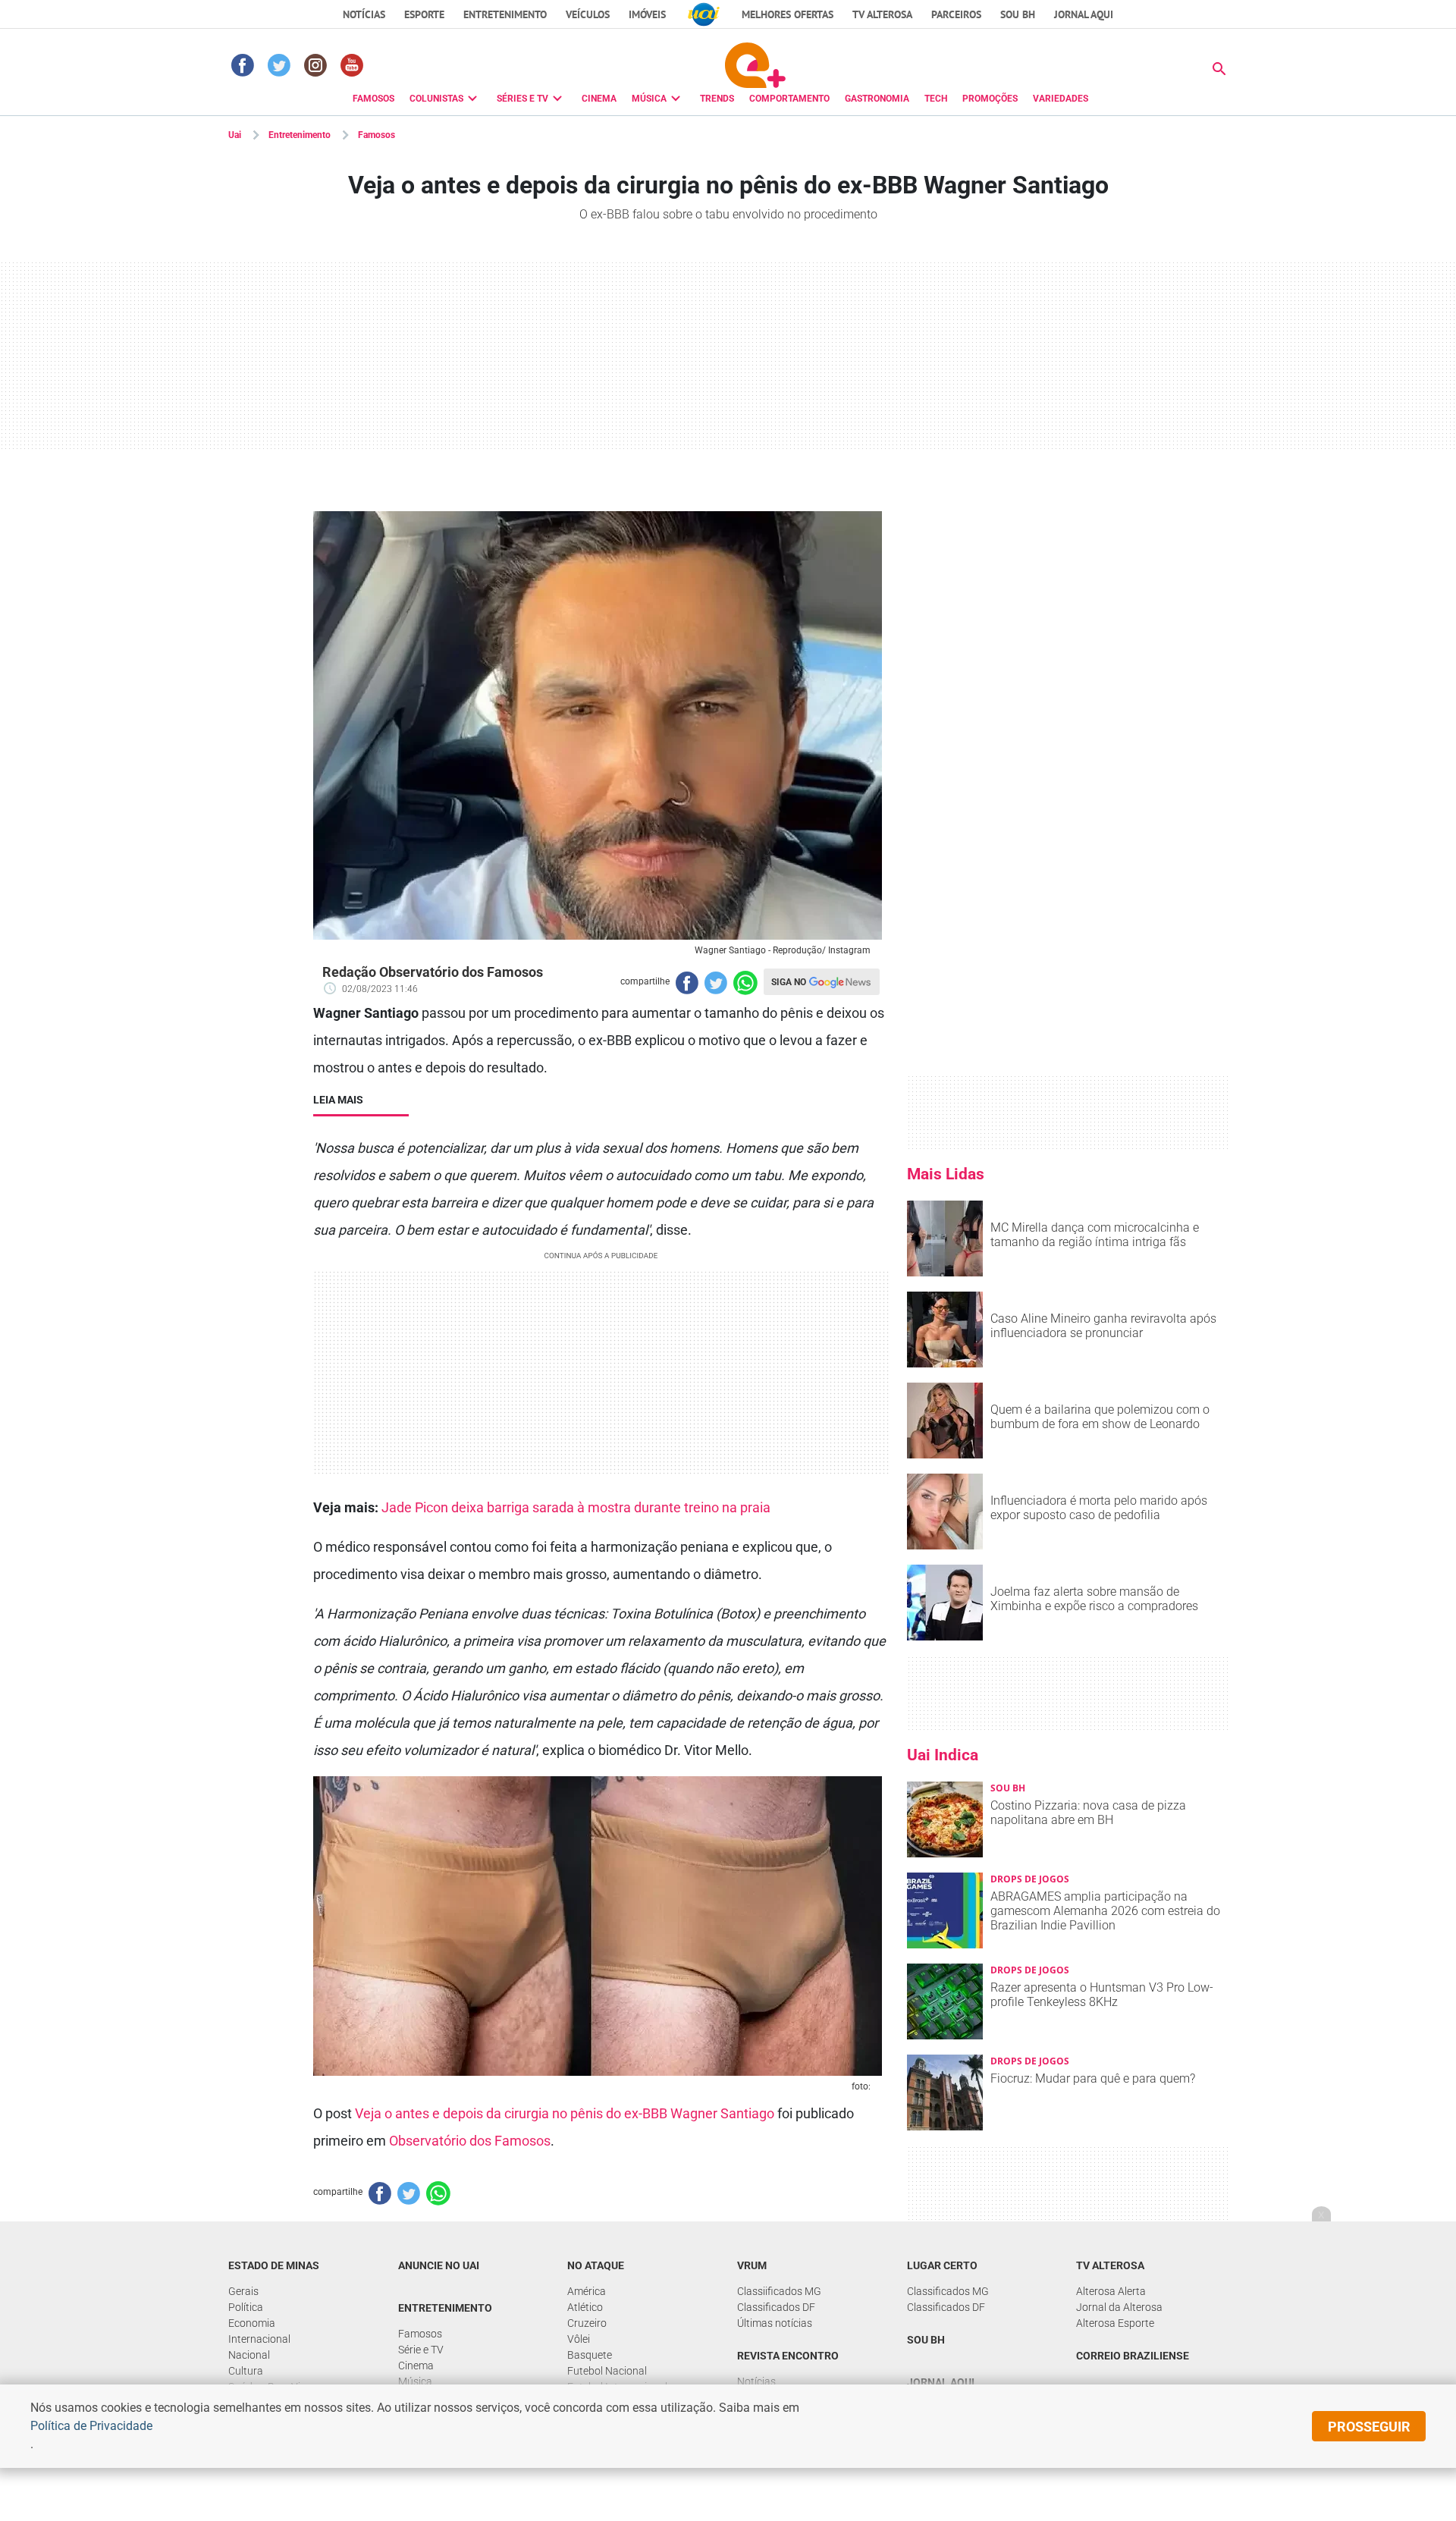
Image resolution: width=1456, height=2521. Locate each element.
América (587, 2291)
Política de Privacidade (91, 2426)
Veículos (588, 14)
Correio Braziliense (1133, 2356)
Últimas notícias (775, 2323)
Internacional (259, 2339)
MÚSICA (649, 99)
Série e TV (421, 2350)
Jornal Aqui (941, 2382)
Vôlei (579, 2339)
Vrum (752, 2265)
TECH (936, 99)
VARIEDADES (1061, 99)
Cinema (416, 2366)
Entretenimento (505, 14)
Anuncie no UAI (439, 2265)
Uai (235, 135)
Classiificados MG (779, 2291)
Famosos (377, 135)
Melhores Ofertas (788, 14)
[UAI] (704, 14)
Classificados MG (948, 2291)
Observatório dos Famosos (470, 2141)
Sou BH (1018, 14)
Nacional (249, 2355)
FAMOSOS (373, 99)
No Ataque (596, 2265)
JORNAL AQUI (1084, 14)
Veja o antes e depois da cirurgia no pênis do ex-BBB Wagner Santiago (565, 2113)
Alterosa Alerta (1111, 2291)
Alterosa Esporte (1115, 2323)
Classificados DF (776, 2307)
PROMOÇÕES (990, 99)
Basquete (590, 2355)
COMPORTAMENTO (789, 99)
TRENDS (717, 99)
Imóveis (647, 14)
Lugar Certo (942, 2265)
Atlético (585, 2307)
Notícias (364, 14)
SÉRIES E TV (522, 99)
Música (415, 2381)
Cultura (246, 2371)
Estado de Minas (274, 2265)
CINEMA (599, 99)
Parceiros (956, 14)
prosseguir (1369, 2427)
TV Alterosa (882, 14)
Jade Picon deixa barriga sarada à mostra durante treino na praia (576, 1507)
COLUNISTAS (436, 99)
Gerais (243, 2291)
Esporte (424, 14)
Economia (252, 2323)
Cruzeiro (587, 2323)
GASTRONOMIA (877, 99)
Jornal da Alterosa (1119, 2307)
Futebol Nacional (607, 2371)
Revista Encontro (788, 2356)
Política (246, 2307)
